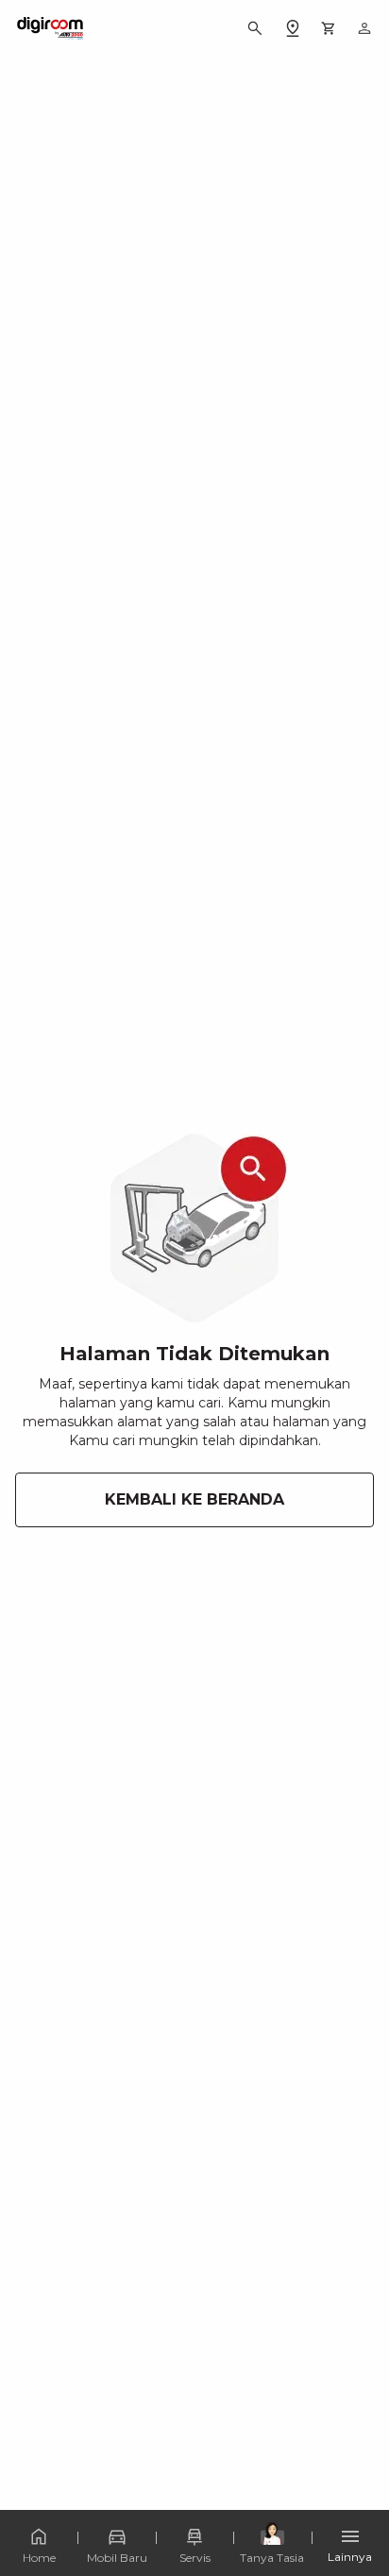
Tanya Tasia (272, 2558)
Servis (195, 2558)
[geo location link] (293, 28)
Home (39, 2558)
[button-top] (355, 2506)
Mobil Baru (117, 2558)
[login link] (364, 28)
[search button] (255, 28)
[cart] (329, 28)
